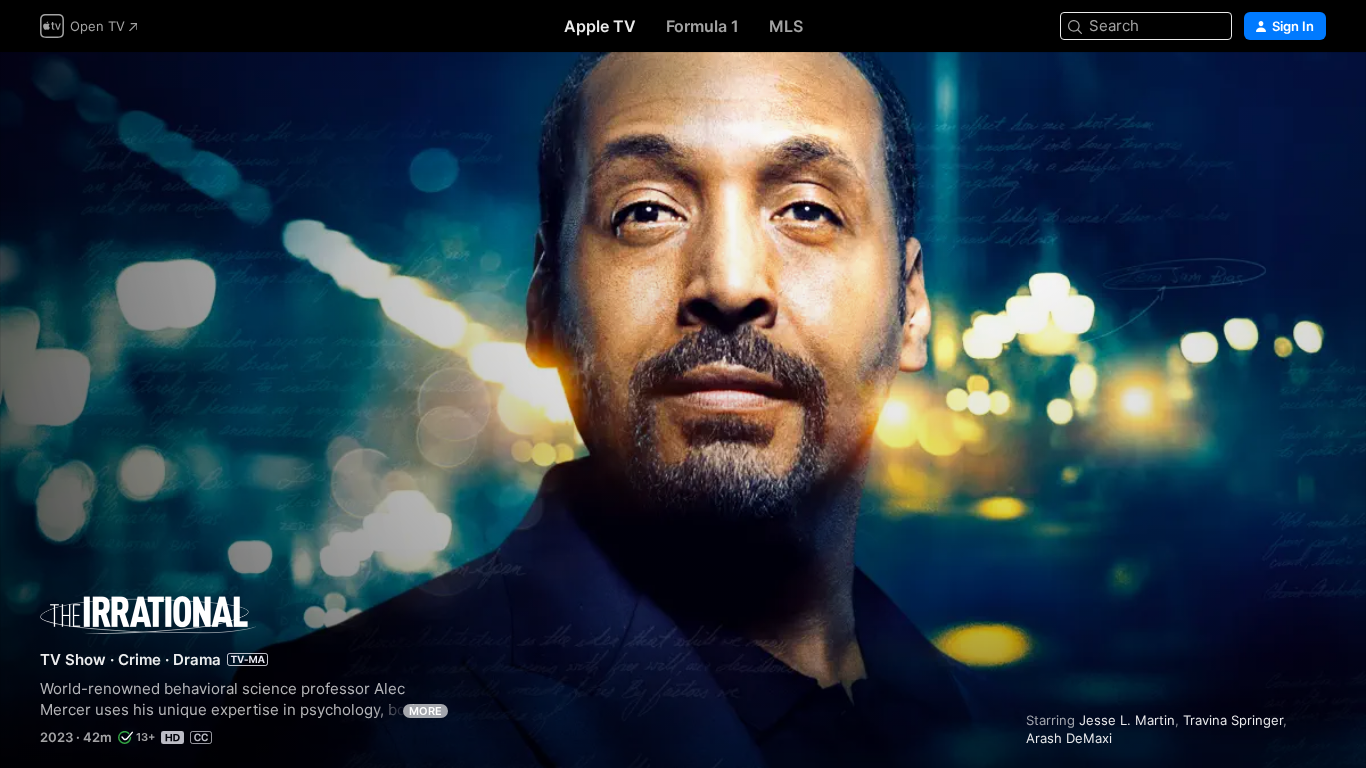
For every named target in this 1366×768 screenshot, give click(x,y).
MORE (425, 711)
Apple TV (600, 26)
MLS (786, 26)
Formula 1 (702, 26)
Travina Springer (1233, 720)
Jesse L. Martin (1127, 720)
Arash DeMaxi (1069, 738)
